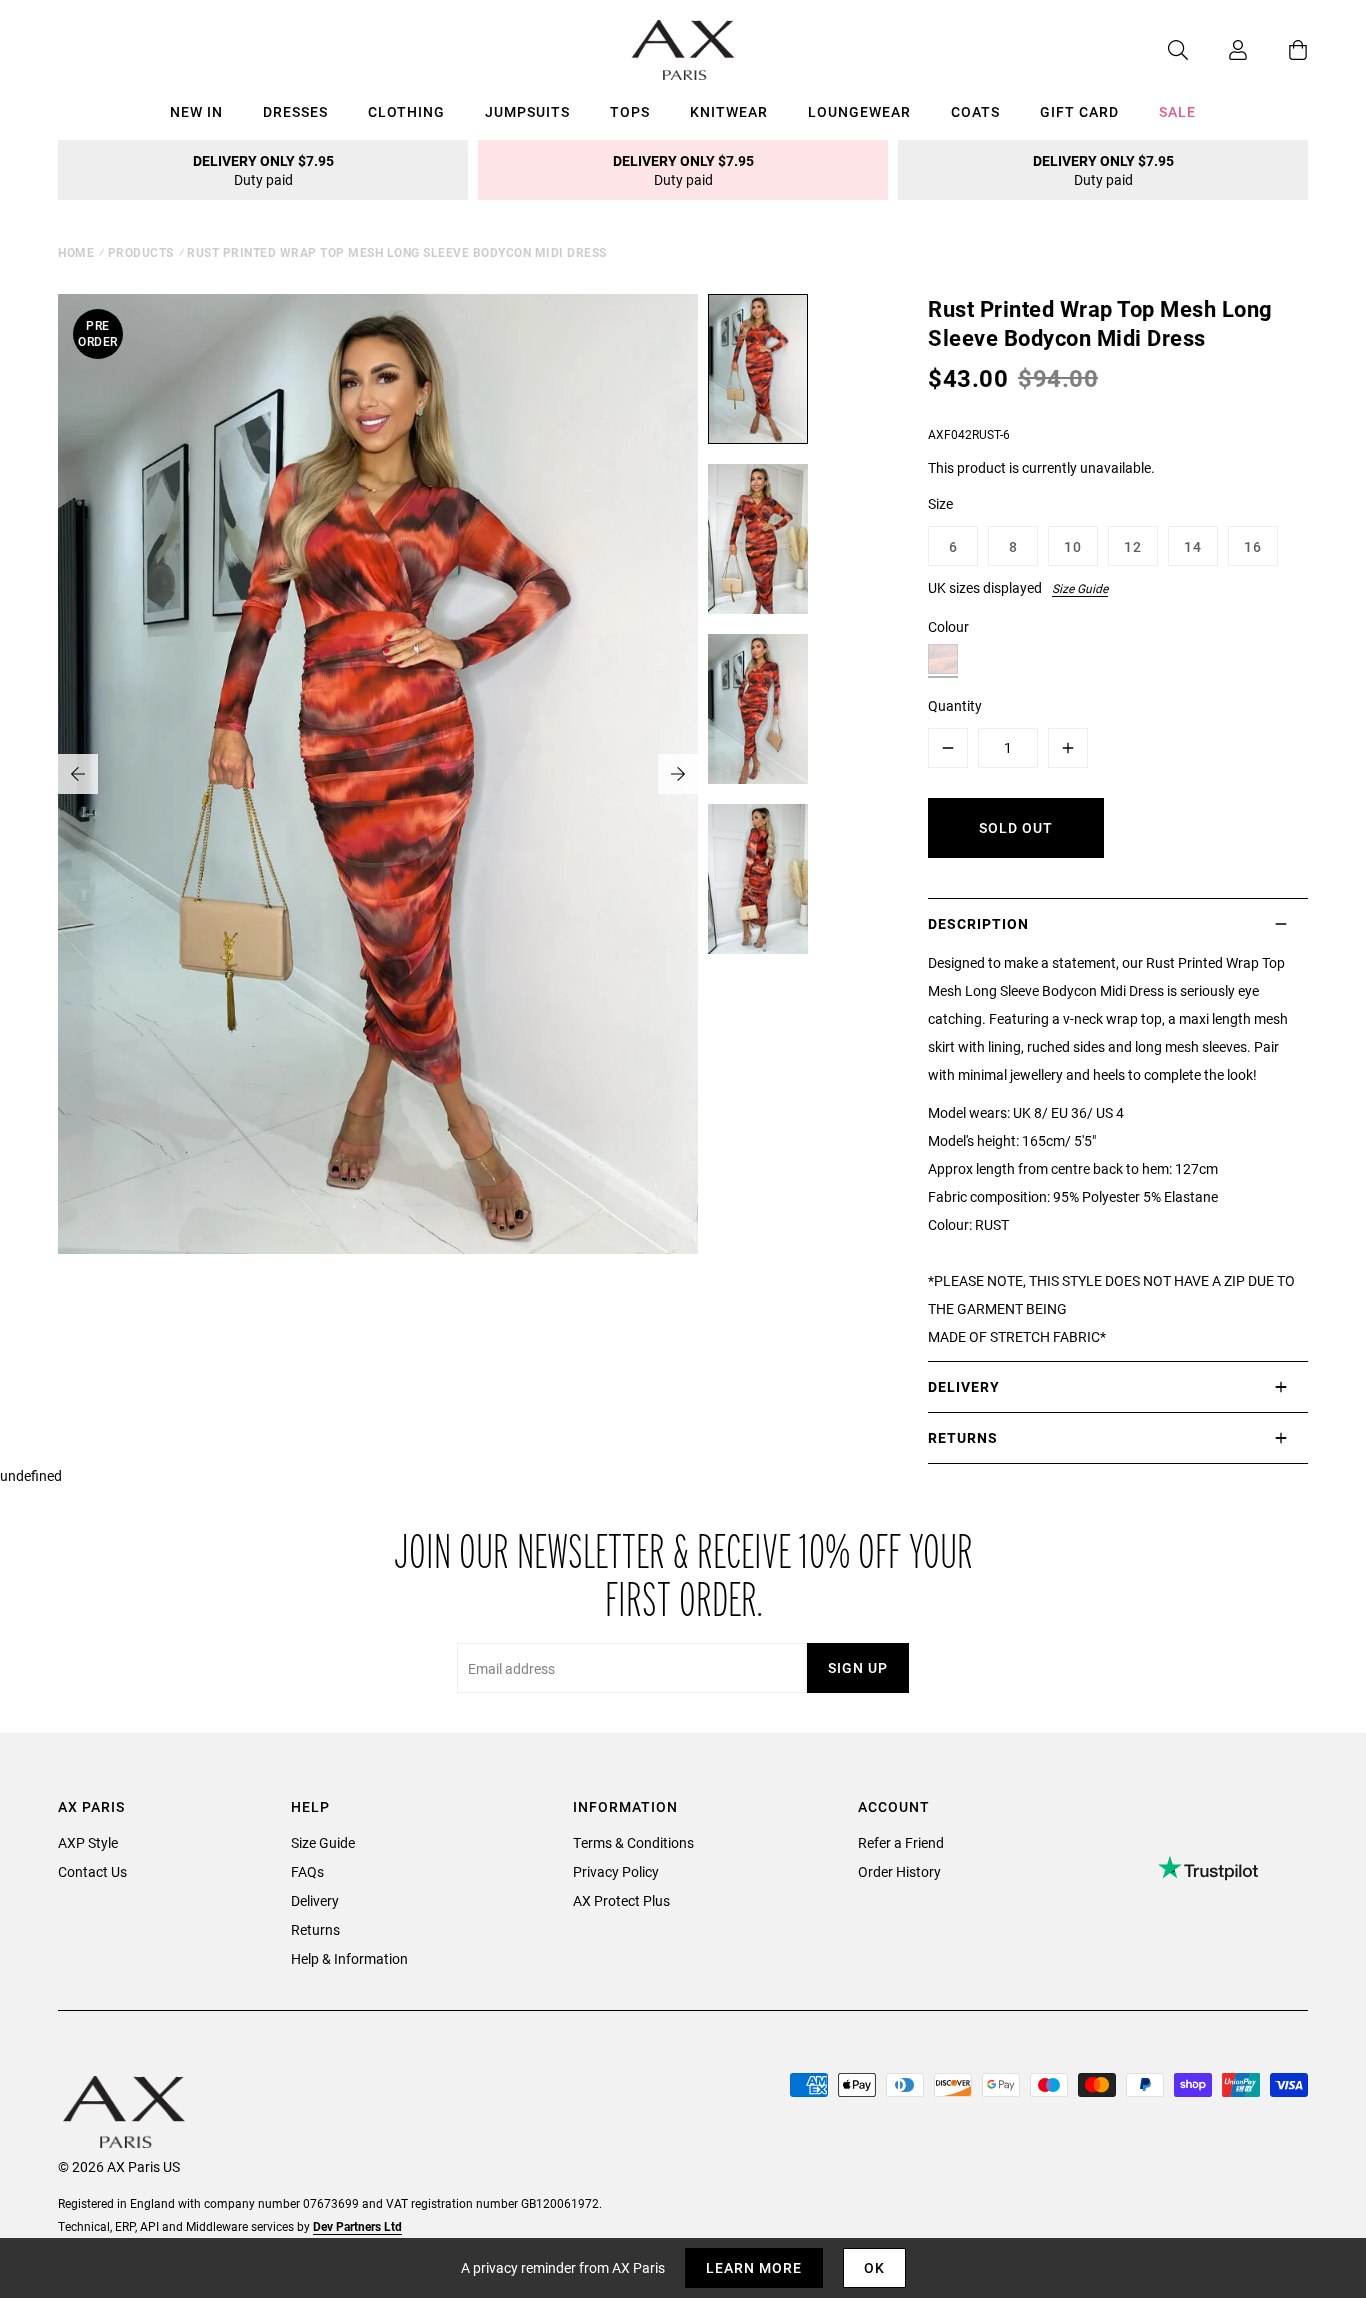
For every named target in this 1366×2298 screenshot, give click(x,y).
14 (1193, 546)
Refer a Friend (901, 1842)
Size (940, 503)
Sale (1177, 111)
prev (78, 774)
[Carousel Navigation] (378, 774)
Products (141, 252)
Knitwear (729, 111)
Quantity (955, 705)
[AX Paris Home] (683, 50)
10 (1073, 546)
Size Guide (1080, 588)
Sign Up (858, 1667)
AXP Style (88, 1842)
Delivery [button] (964, 1386)
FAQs (307, 1871)
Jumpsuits (527, 111)
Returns (315, 1929)
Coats (975, 111)
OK (874, 2267)
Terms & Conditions (633, 1842)
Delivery (315, 1900)
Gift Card (1079, 111)
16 (1253, 546)
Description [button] (978, 923)
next (678, 774)
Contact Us (92, 1871)
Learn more (754, 2267)
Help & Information (349, 1958)
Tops (630, 111)
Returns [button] (963, 1437)
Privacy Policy (616, 1871)
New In (196, 111)
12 (1133, 546)
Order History (899, 1871)
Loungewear (859, 111)
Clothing (406, 111)
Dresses (295, 111)
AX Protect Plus (621, 1900)
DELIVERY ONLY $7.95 (263, 170)
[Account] (1218, 50)
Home (76, 252)
